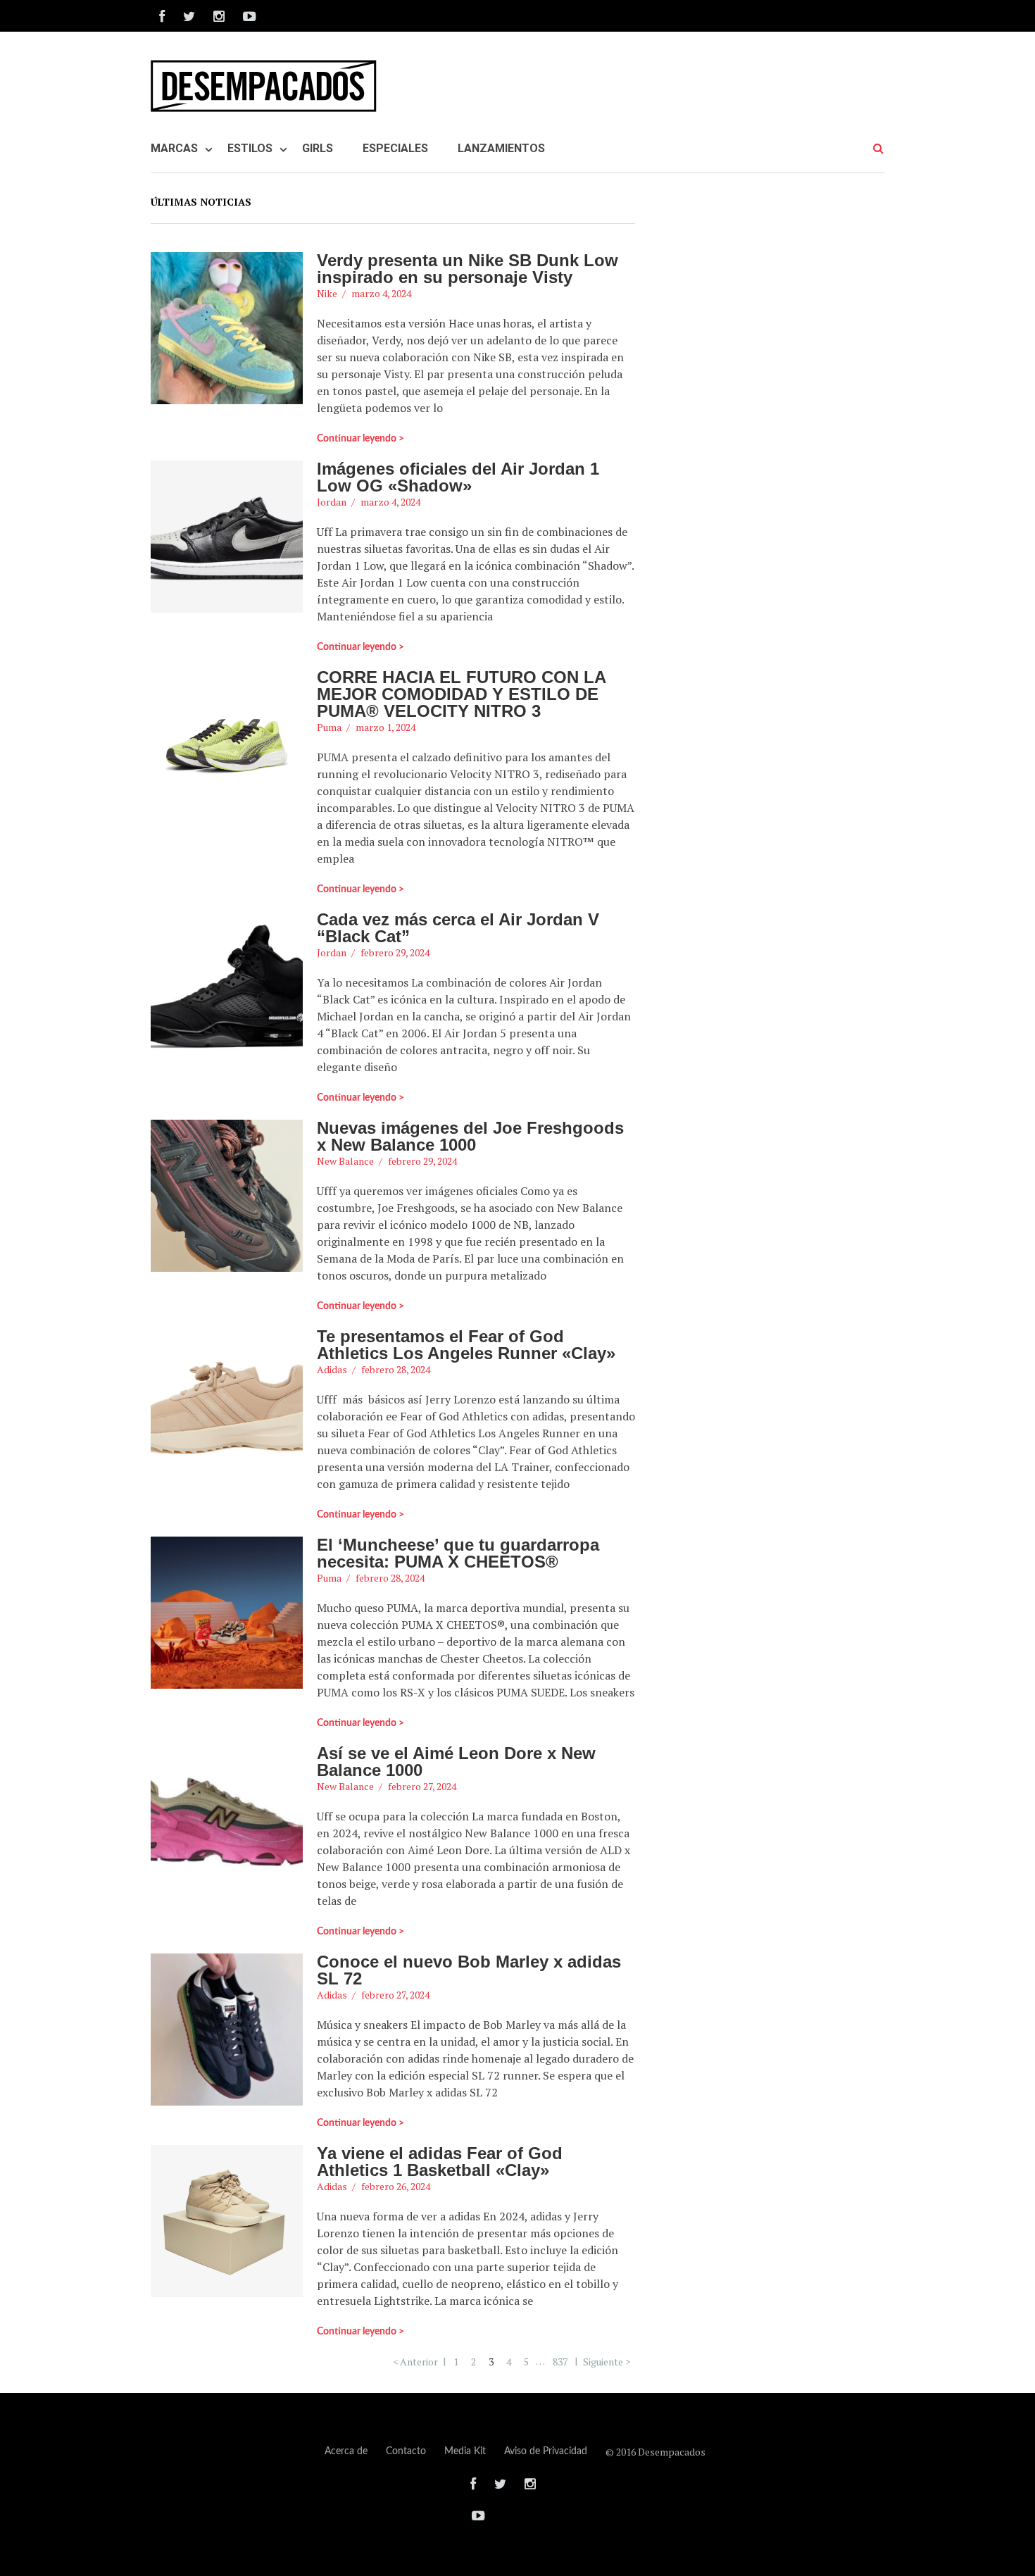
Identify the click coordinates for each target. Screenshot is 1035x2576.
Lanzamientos (501, 148)
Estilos (250, 148)
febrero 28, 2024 (396, 1369)
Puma (329, 727)
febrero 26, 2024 (396, 2186)
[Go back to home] (268, 86)
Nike (327, 293)
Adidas (332, 1369)
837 (560, 2361)
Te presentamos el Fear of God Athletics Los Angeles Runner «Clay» (466, 1345)
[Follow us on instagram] (219, 16)
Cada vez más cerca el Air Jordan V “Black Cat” (458, 928)
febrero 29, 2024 (395, 952)
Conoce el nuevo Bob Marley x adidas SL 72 (469, 1970)
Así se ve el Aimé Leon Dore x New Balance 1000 (456, 1762)
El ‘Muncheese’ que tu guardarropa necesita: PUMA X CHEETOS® (458, 1553)
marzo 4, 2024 (381, 293)
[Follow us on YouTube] (245, 16)
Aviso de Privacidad (546, 2451)
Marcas (174, 148)
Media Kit (465, 2451)
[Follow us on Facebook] (162, 16)
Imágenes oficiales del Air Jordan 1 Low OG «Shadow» (458, 477)
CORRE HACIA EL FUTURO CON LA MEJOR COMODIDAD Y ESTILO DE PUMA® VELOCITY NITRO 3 (461, 694)
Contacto (406, 2451)
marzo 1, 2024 (385, 727)
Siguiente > (607, 2361)
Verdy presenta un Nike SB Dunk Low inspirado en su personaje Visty (468, 269)
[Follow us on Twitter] (189, 16)
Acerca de (346, 2451)
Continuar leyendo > (360, 439)
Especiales (395, 148)
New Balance (345, 1161)
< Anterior (415, 2361)
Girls (318, 148)
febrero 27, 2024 (422, 1786)
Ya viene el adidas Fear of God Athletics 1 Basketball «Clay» (440, 2162)
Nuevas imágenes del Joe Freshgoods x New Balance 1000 (470, 1136)
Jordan (332, 502)
